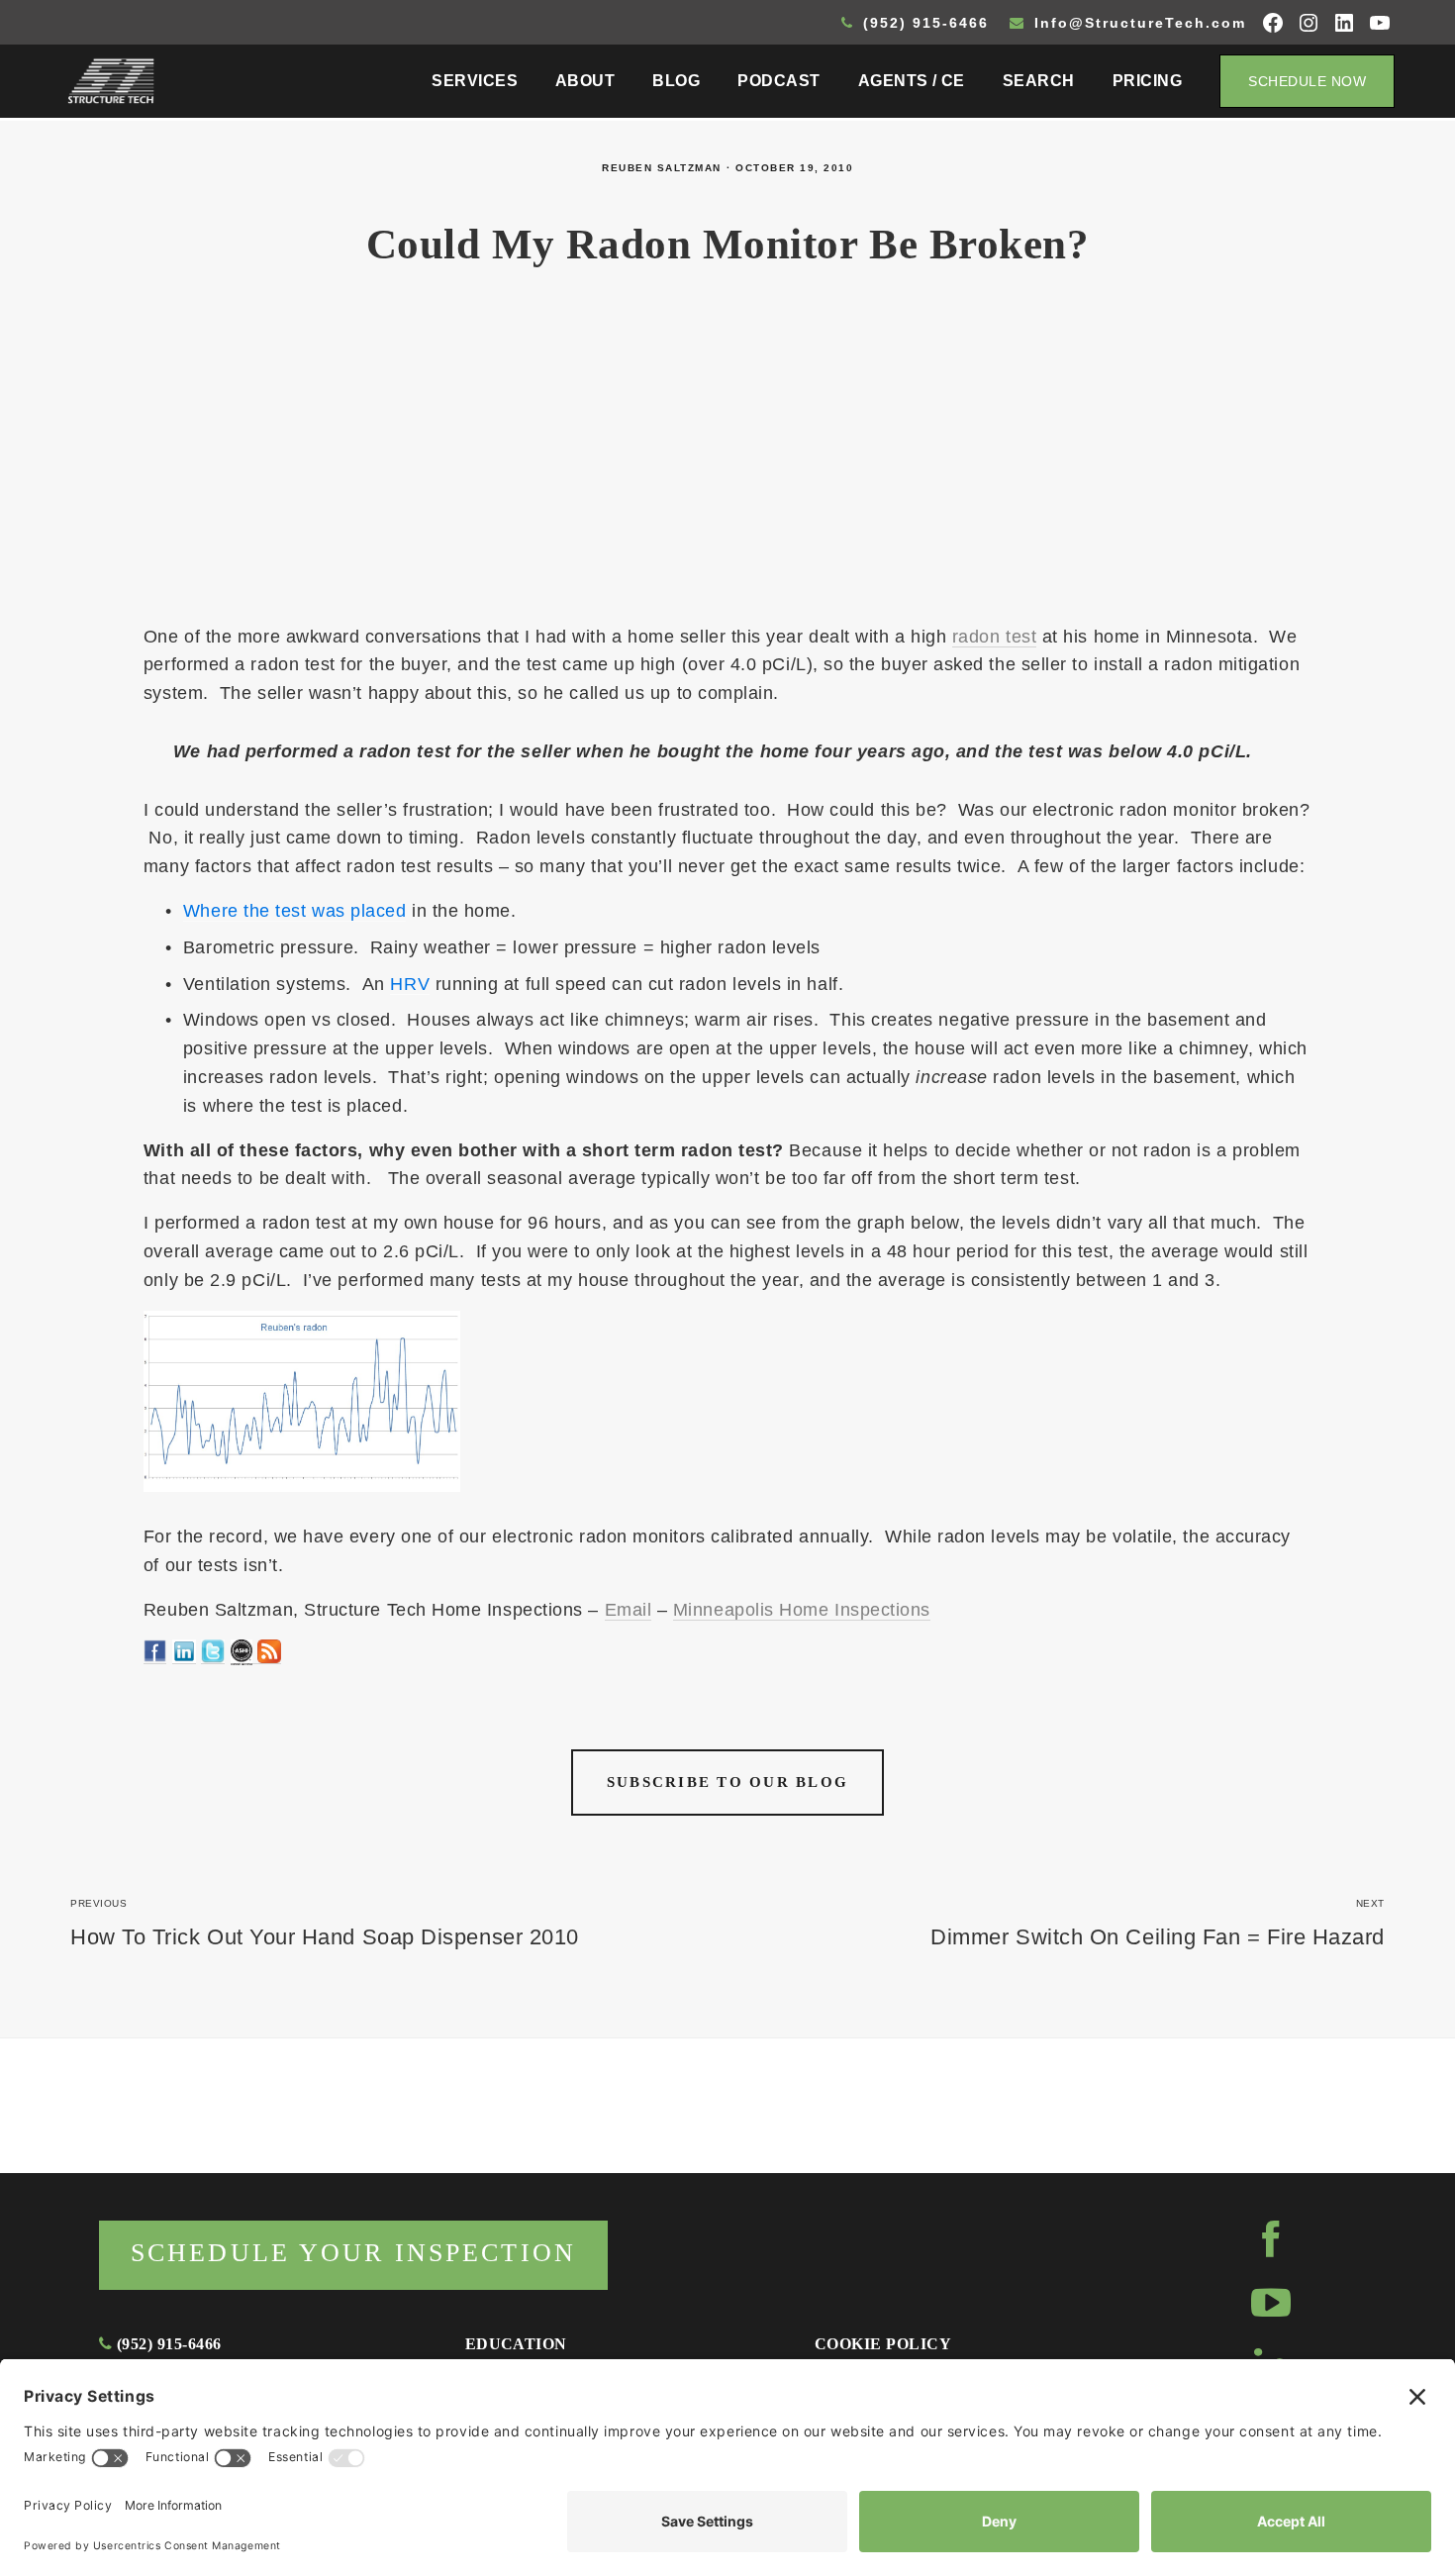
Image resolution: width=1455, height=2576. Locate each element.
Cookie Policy (883, 2344)
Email (629, 1610)
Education (516, 2344)
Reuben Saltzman (662, 168)
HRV (410, 984)
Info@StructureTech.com (1137, 23)
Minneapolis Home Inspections (802, 1610)
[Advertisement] (727, 457)
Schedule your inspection (353, 2253)
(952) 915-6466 (923, 23)
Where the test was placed (295, 911)
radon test (994, 637)
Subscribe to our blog (727, 1782)
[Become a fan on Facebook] (155, 1654)
